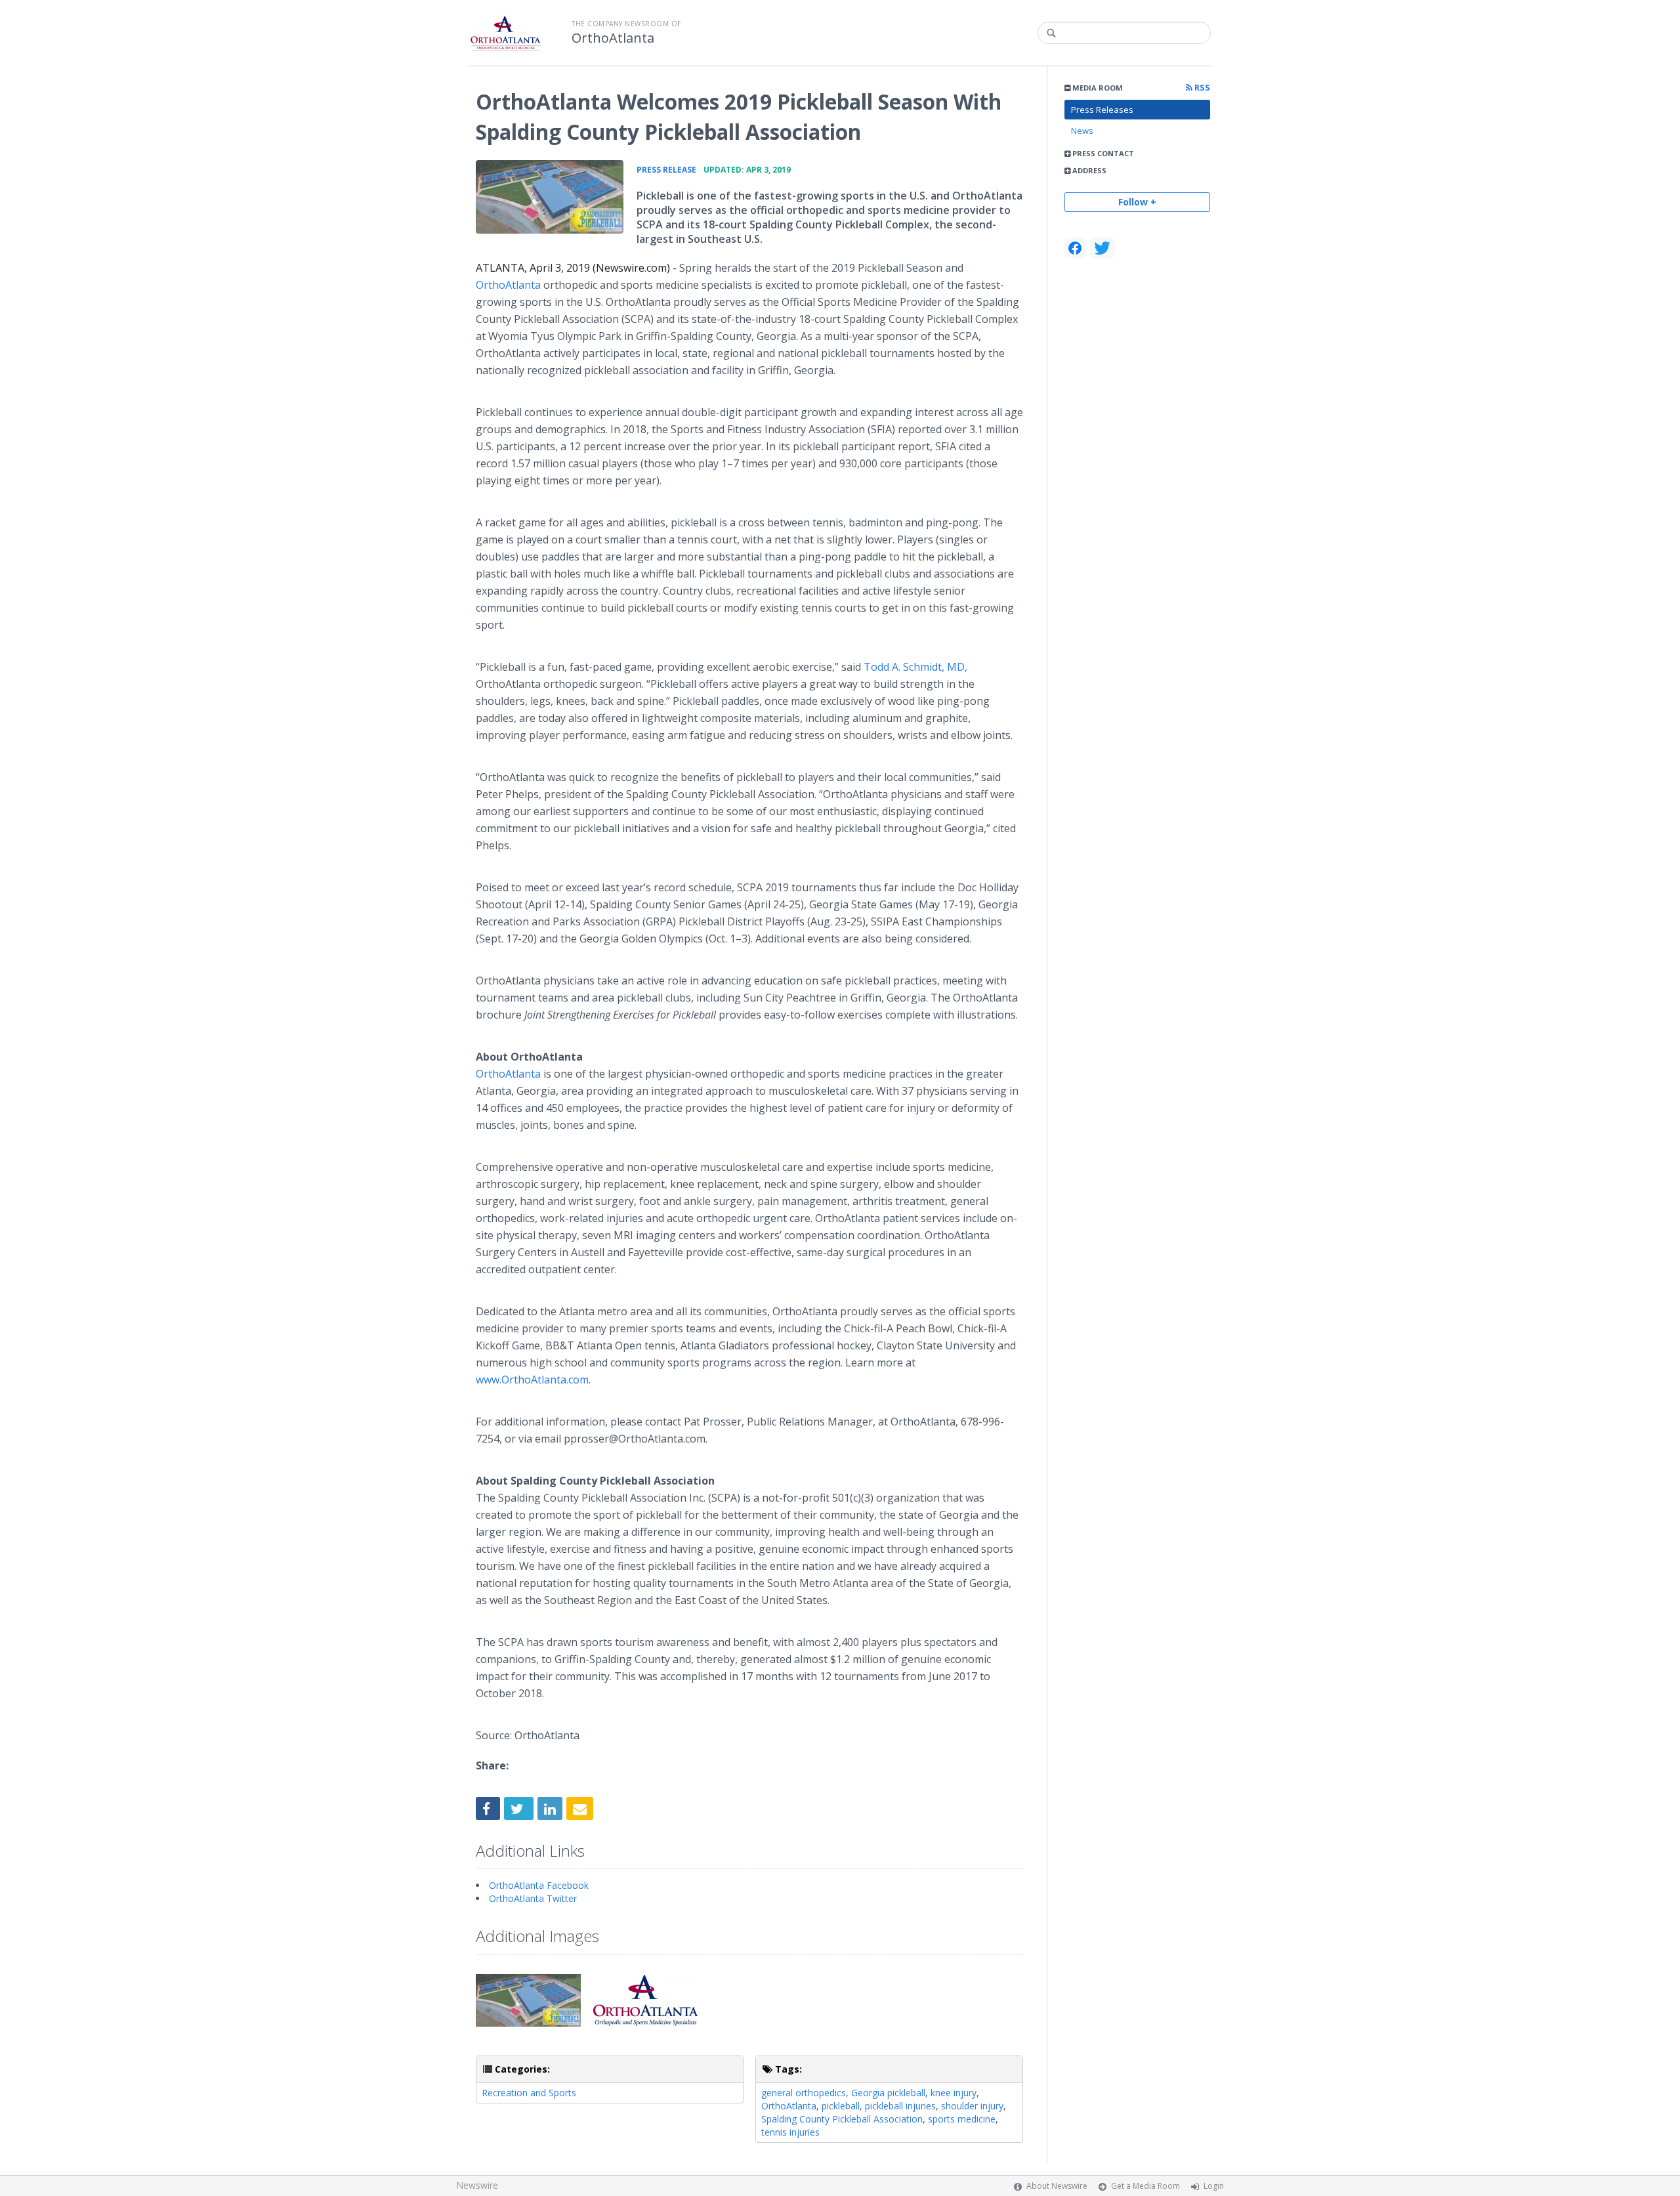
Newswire (477, 2185)
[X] (1102, 248)
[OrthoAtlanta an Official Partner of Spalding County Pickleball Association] (550, 197)
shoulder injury (972, 2106)
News (1082, 131)
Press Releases (1102, 110)
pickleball (841, 2106)
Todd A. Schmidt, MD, (915, 667)
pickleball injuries (900, 2106)
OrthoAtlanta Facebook (539, 1885)
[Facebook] (1075, 248)
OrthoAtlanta (613, 38)
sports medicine (962, 2119)
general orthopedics (804, 2093)
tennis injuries (790, 2132)
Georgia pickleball (888, 2093)
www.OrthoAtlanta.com (532, 1380)
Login (1214, 2186)
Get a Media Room (1145, 2186)
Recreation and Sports (529, 2093)
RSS (1201, 88)
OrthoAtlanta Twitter (533, 1898)
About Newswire (1057, 2186)
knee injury (954, 2093)
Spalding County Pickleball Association (842, 2119)
